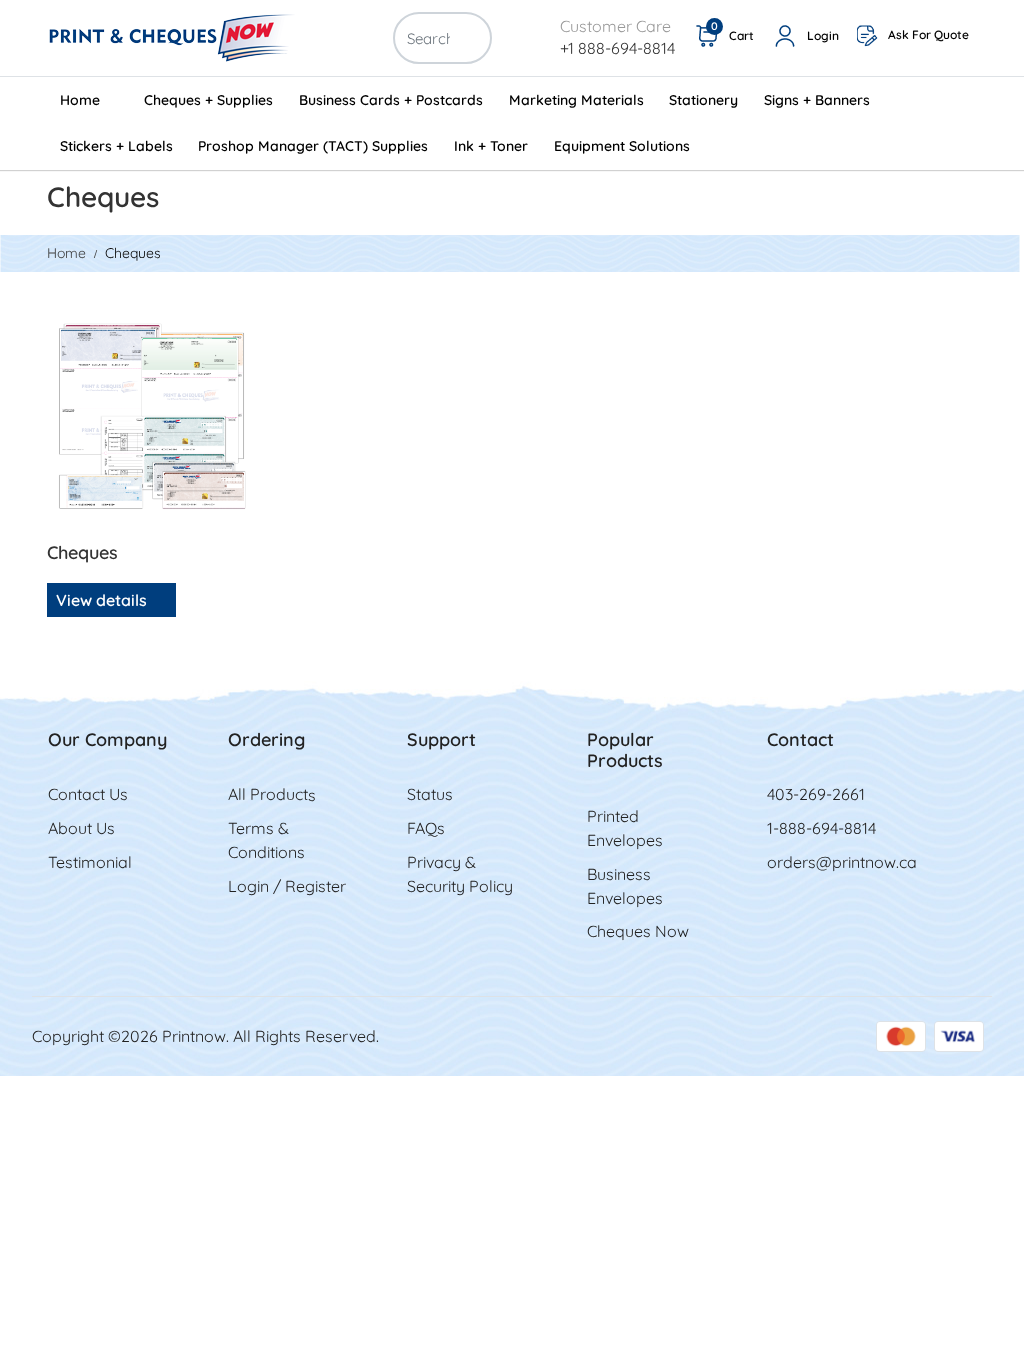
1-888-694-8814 (821, 828)
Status (430, 794)
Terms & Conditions (266, 840)
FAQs (426, 828)
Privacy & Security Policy (460, 874)
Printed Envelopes (625, 828)
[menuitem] (89, 100)
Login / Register (287, 886)
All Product (268, 794)
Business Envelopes (625, 886)
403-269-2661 (816, 794)
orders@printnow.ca (842, 862)
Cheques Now (638, 931)
